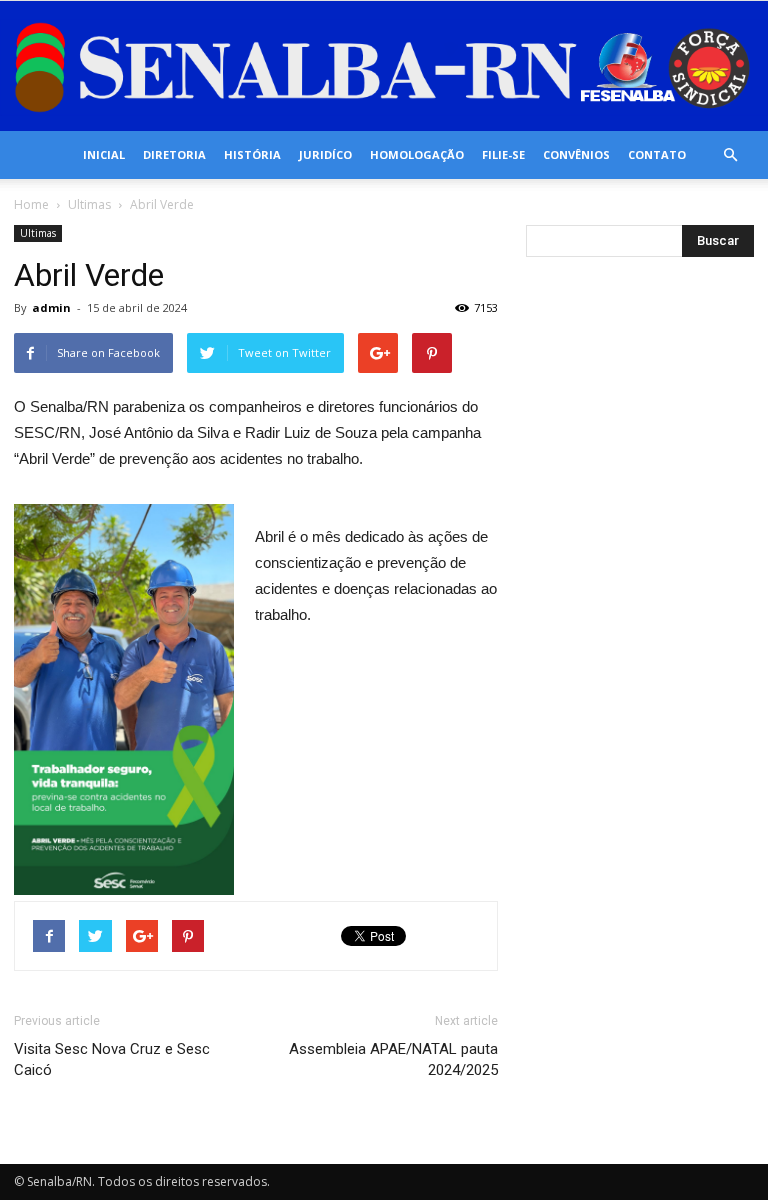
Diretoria (174, 154)
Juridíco (325, 154)
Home (31, 204)
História (252, 154)
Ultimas (89, 204)
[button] (730, 155)
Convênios (576, 154)
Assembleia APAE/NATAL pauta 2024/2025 (393, 1059)
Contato (657, 154)
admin (51, 307)
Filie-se (503, 154)
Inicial (104, 154)
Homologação (417, 154)
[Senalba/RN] (384, 67)
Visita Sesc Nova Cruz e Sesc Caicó (112, 1059)
